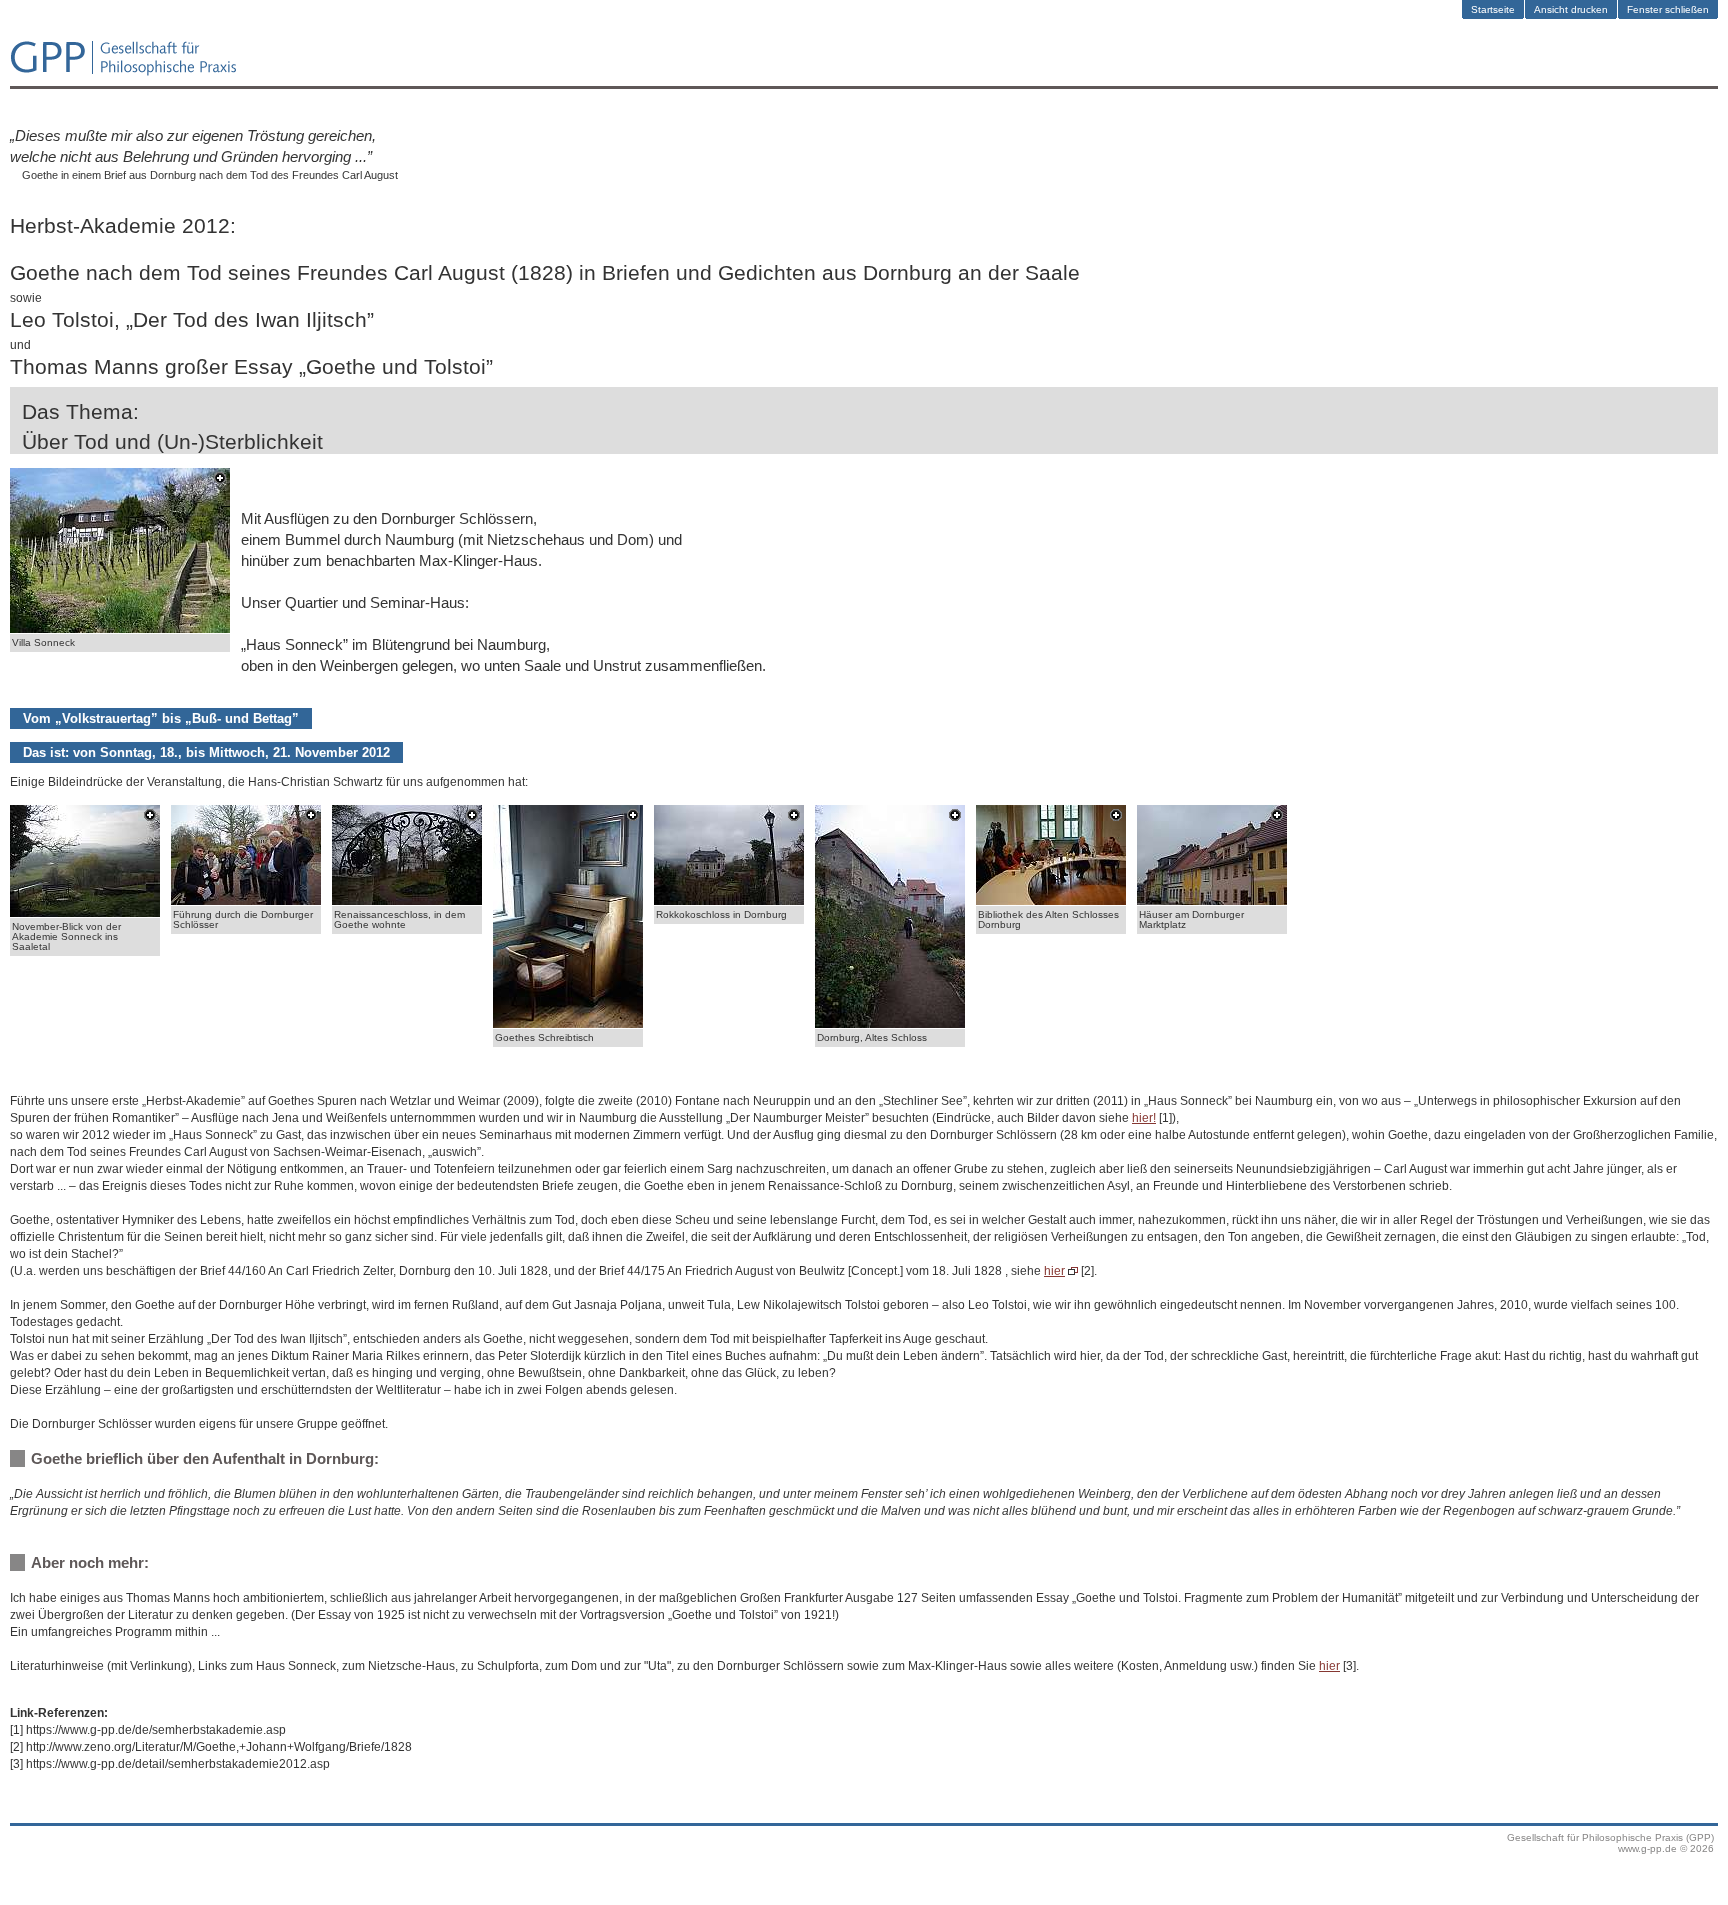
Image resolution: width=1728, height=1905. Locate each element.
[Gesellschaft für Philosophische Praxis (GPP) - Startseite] (124, 73)
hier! (1144, 1118)
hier (1054, 1271)
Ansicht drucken (1571, 9)
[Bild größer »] (120, 628)
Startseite (1493, 9)
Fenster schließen (1668, 9)
